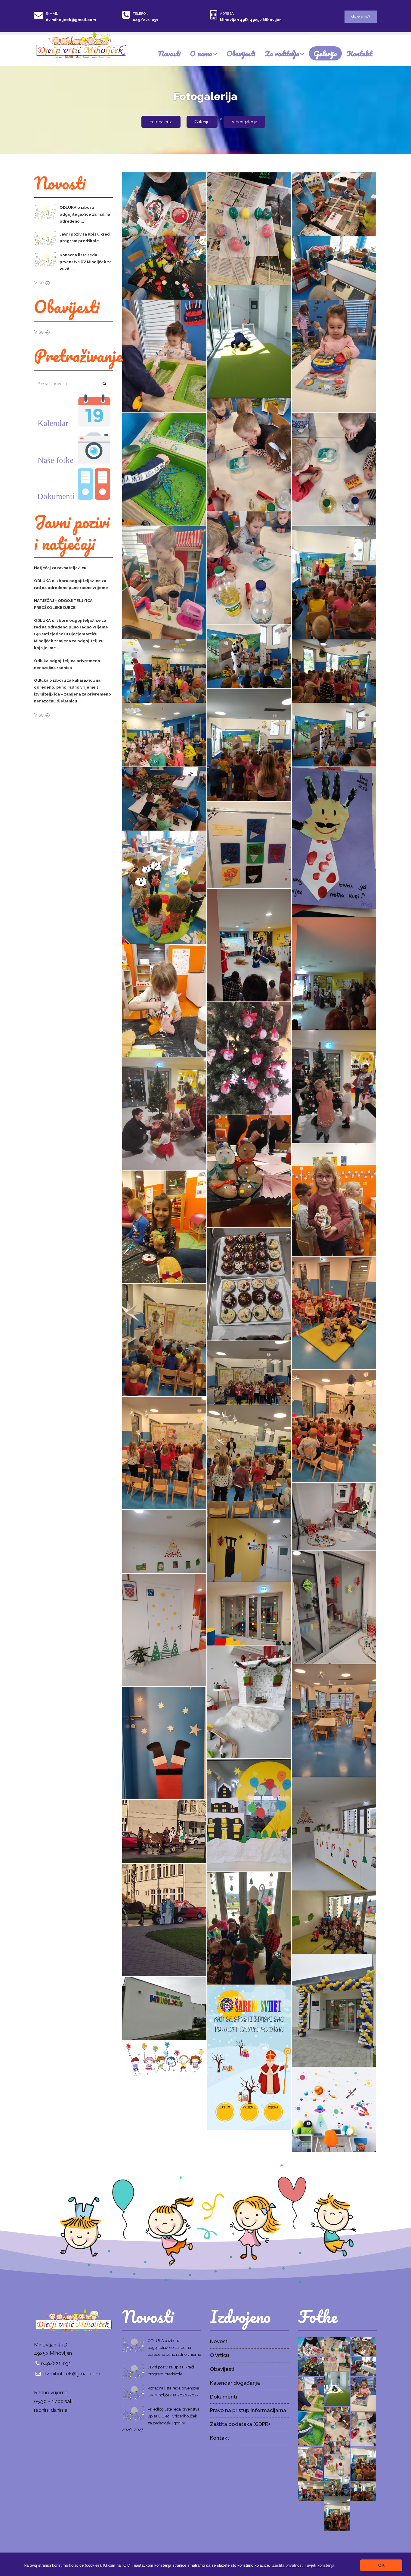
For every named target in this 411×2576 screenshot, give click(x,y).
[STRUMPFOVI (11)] (164, 469)
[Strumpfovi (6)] (164, 887)
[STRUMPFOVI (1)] (164, 356)
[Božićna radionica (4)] (164, 1226)
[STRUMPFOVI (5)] (334, 204)
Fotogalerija (161, 122)
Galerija (325, 53)
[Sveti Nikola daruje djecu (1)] (334, 1922)
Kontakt (359, 53)
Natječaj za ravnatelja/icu (60, 568)
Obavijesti (241, 53)
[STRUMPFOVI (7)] (164, 204)
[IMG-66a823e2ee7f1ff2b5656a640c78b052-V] (249, 656)
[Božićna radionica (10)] (164, 1000)
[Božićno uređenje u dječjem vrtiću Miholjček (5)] (249, 1702)
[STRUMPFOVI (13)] (334, 356)
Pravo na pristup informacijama (248, 2410)
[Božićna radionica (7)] (164, 1113)
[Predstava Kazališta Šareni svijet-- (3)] (164, 1340)
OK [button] (381, 2565)
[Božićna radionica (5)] (334, 1199)
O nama (201, 53)
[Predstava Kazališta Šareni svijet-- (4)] (334, 1313)
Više (39, 282)
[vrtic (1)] (164, 2008)
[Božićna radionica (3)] (249, 1284)
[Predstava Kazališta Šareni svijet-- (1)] (334, 1426)
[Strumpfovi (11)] (164, 798)
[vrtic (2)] (334, 2010)
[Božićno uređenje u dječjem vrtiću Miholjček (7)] (249, 1613)
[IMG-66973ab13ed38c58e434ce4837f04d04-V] (334, 671)
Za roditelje (282, 53)
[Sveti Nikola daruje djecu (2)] (249, 1928)
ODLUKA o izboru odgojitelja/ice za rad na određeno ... (85, 214)
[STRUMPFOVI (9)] (249, 567)
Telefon (141, 14)
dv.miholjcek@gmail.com (71, 20)
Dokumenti (224, 2397)
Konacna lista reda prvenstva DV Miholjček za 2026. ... (86, 262)
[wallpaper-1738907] (164, 2059)
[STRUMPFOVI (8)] (164, 582)
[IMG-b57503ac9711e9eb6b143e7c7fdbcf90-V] (334, 734)
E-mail (52, 14)
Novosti (169, 53)
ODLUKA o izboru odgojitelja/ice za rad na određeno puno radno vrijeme (174, 2348)
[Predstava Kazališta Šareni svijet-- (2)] (249, 1372)
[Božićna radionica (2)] (249, 945)
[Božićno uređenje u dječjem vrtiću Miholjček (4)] (334, 1720)
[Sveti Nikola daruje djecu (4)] (164, 1831)
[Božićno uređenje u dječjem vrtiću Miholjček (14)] (334, 1516)
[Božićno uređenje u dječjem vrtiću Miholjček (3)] (164, 1743)
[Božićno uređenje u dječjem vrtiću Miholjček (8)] (164, 1630)
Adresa (227, 14)
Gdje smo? (361, 16)
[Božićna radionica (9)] (249, 1058)
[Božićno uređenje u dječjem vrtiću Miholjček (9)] (334, 1607)
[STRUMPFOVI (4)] (164, 267)
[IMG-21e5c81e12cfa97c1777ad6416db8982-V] (164, 671)
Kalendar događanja (235, 2383)
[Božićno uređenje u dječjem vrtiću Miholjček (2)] (249, 1815)
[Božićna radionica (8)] (334, 1086)
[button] (303, 2565)
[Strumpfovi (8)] (249, 845)
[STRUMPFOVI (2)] (249, 341)
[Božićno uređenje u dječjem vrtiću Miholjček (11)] (249, 1550)
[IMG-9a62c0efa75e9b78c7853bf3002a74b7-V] (164, 734)
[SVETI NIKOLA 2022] (249, 2057)
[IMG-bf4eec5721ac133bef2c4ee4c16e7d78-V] (334, 582)
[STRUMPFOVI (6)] (249, 228)
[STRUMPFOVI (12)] (249, 454)
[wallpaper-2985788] (334, 2109)
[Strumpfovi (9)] (334, 841)
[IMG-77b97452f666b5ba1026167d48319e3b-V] (249, 745)
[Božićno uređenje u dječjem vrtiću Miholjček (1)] (334, 1833)
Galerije (202, 122)
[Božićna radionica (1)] (334, 973)
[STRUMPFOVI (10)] (334, 469)
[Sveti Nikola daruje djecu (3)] (164, 1920)
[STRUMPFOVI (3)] (334, 267)
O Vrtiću (219, 2355)
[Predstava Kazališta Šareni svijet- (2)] (164, 1453)
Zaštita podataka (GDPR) (240, 2424)
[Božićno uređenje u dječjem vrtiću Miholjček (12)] (164, 1541)
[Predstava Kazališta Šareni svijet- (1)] (249, 1461)
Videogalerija (244, 122)
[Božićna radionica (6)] (249, 1171)
